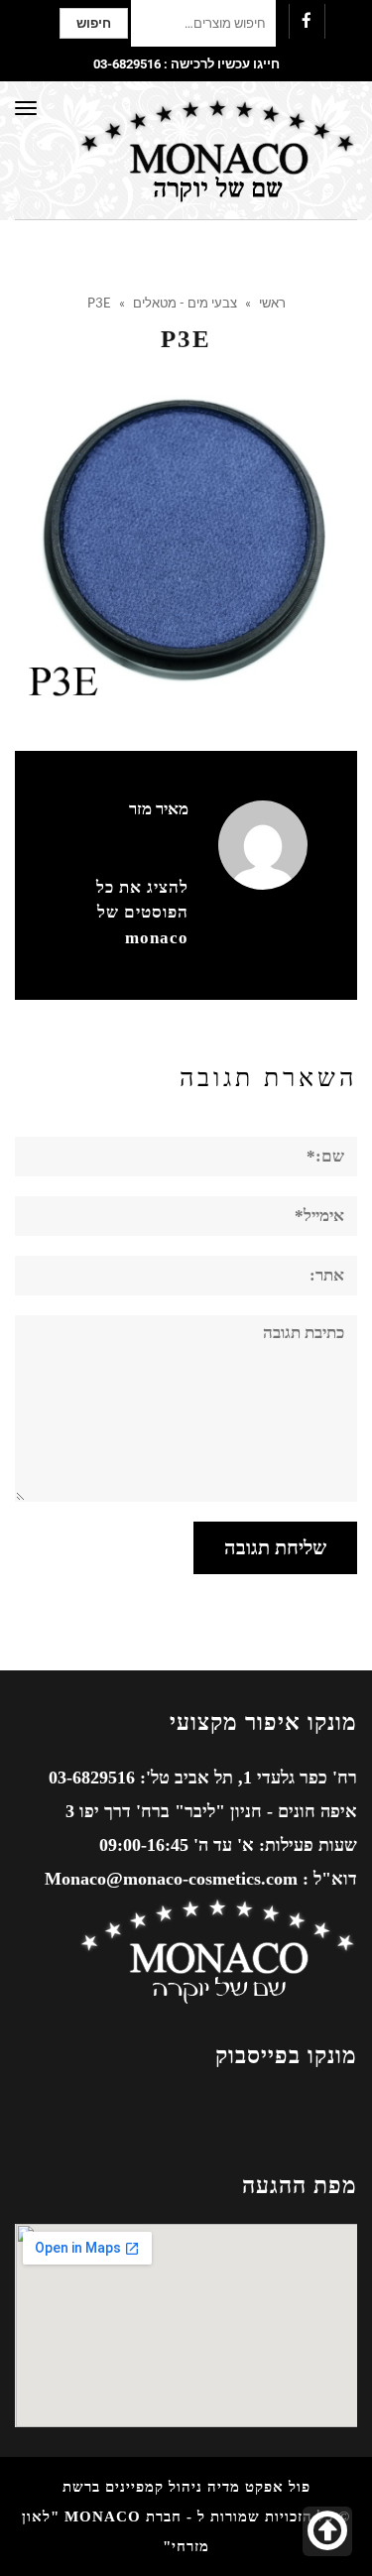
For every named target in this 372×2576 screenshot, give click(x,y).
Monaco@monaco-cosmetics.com (171, 1879)
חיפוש (94, 23)
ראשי (272, 303)
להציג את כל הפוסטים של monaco (142, 913)
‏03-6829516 (127, 64)
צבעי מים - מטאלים (185, 303)
